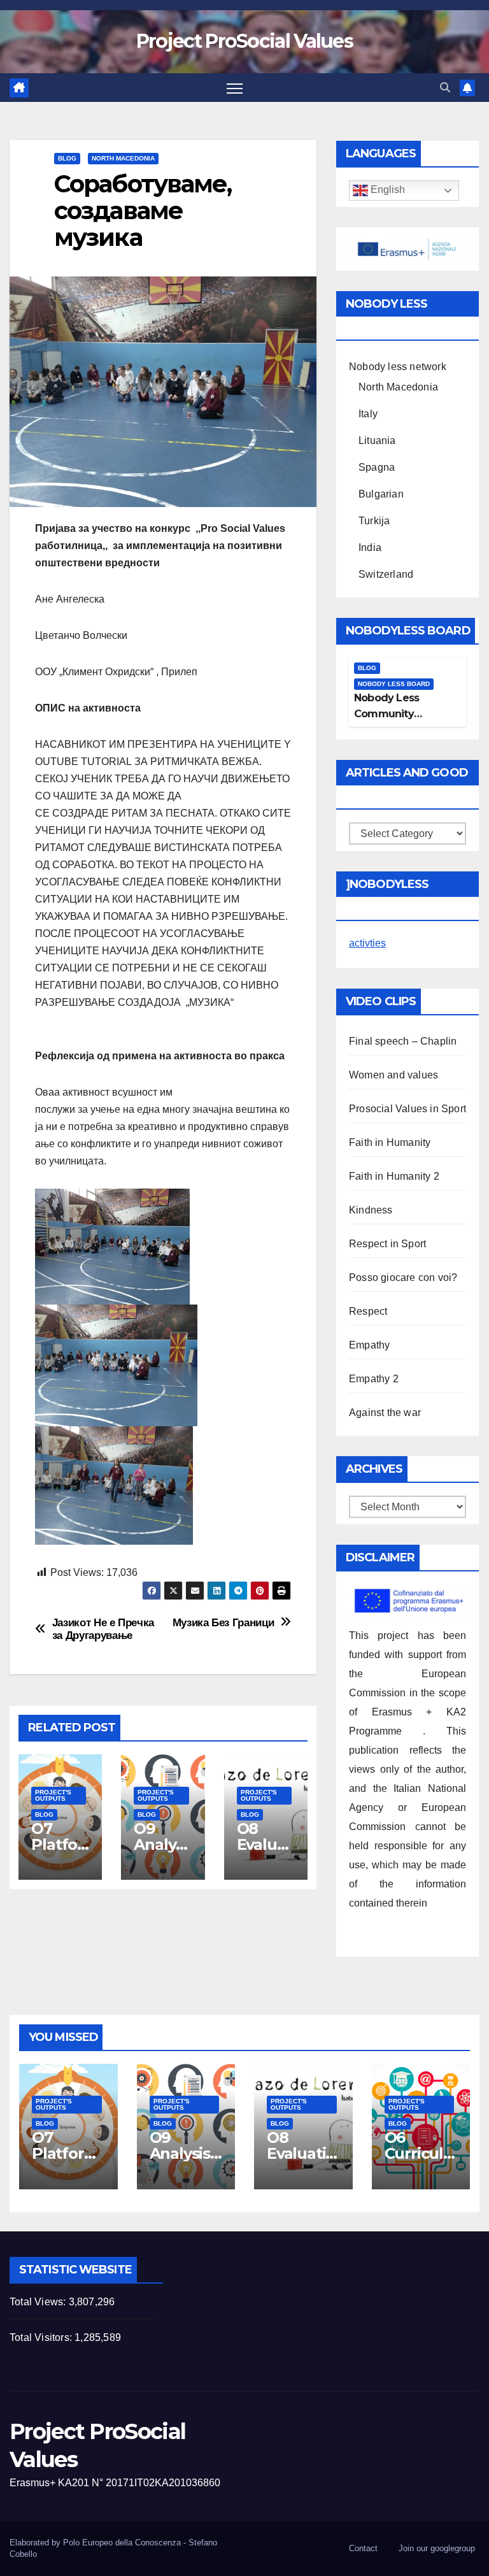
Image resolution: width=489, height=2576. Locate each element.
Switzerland (386, 574)
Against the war (385, 1413)
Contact (363, 2548)
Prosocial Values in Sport (407, 1109)
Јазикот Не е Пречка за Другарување (103, 1629)
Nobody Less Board (394, 684)
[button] (445, 88)
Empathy (369, 1345)
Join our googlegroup (437, 2548)
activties (367, 943)
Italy (368, 414)
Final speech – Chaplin (403, 1041)
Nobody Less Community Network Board (392, 714)
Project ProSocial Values (244, 41)
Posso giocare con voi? (403, 1277)
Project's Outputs (53, 1795)
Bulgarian (381, 494)
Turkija (374, 521)
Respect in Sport (387, 1244)
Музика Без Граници (223, 1622)
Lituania (377, 440)
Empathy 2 (374, 1379)
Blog (67, 158)
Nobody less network (398, 367)
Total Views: (39, 2302)
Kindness (371, 1210)
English (386, 190)
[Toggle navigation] (235, 88)
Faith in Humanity (390, 1142)
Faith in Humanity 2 (394, 1176)
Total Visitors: (42, 2337)
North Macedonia (123, 158)
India (370, 547)
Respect (368, 1311)
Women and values (393, 1075)
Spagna (377, 467)
